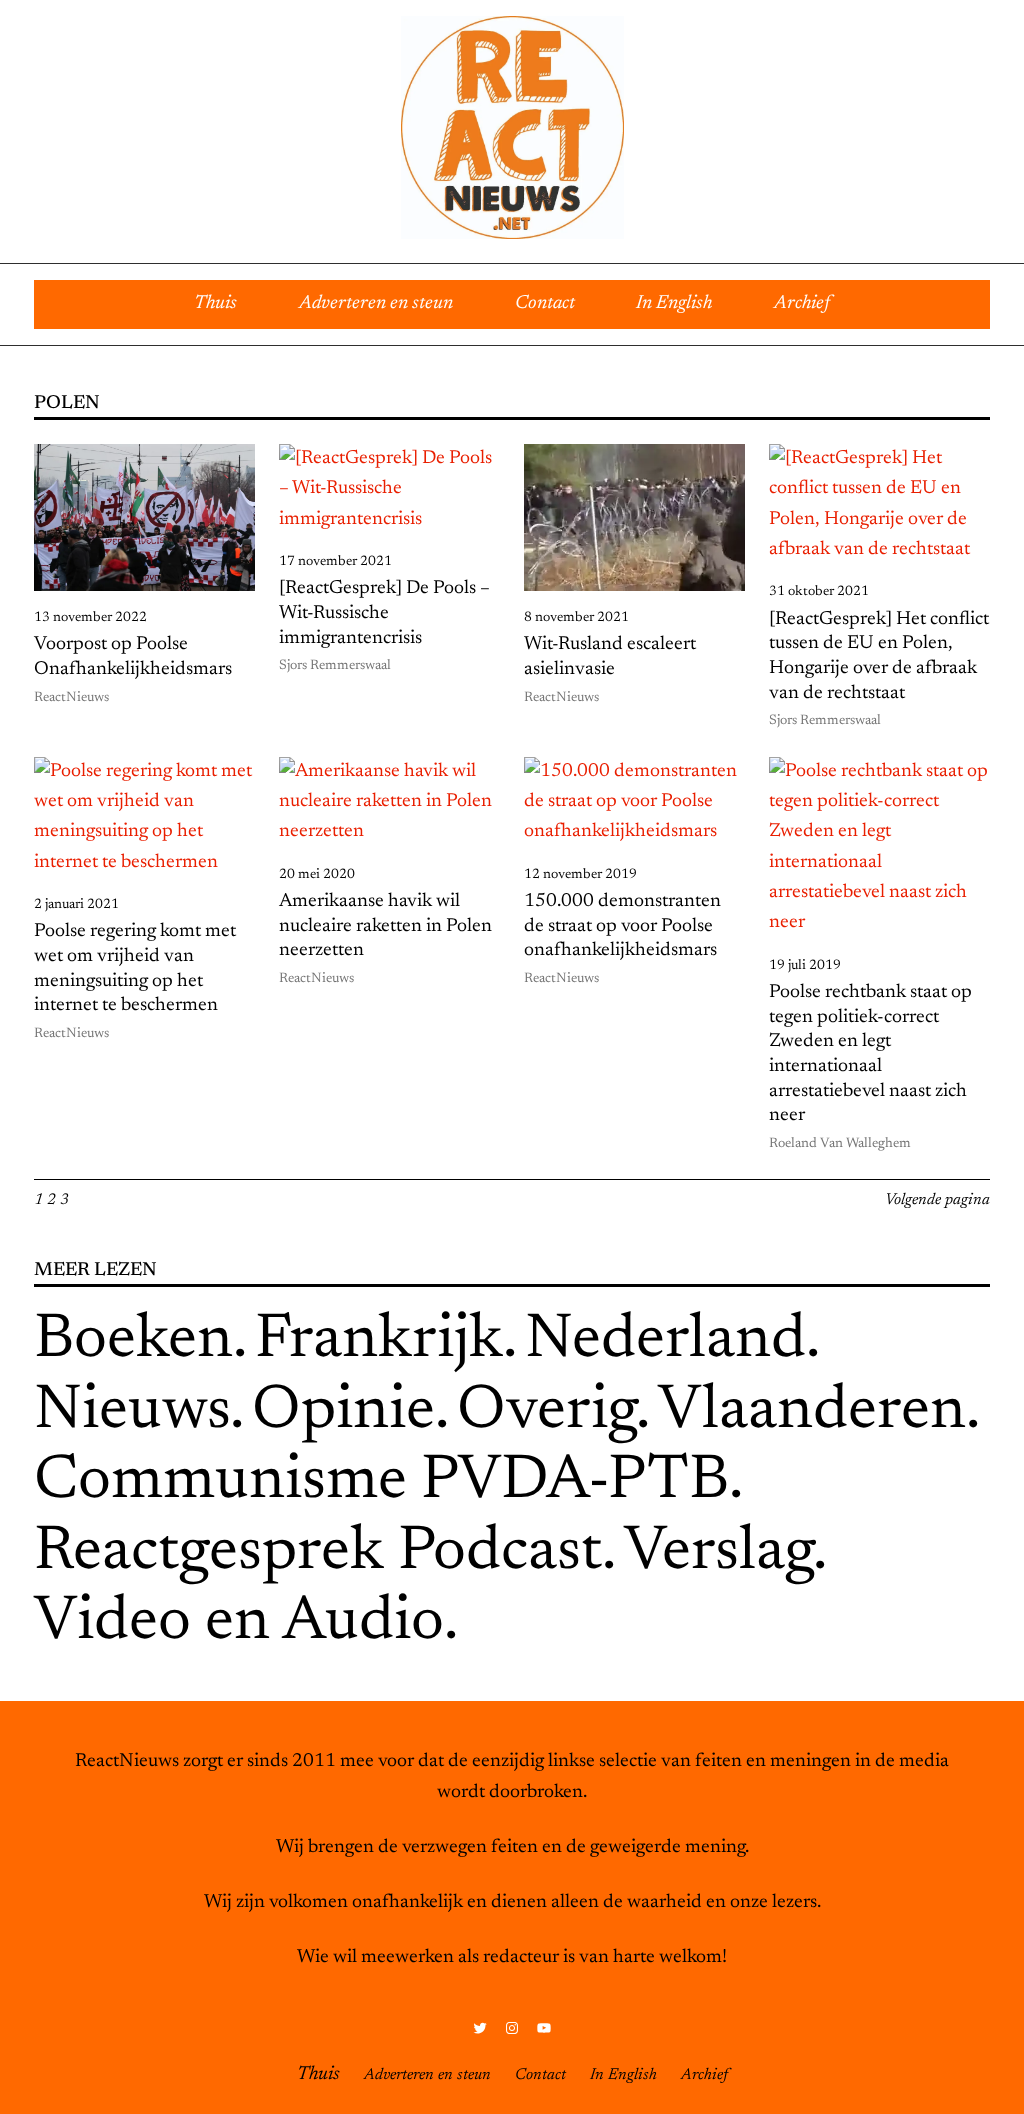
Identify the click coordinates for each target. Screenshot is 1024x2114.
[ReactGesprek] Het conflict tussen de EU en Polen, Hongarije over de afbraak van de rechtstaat (879, 656)
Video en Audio (239, 1623)
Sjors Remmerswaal (335, 666)
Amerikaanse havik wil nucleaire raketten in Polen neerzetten (385, 926)
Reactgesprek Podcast (318, 1553)
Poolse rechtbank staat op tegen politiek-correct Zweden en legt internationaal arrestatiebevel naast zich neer (870, 1054)
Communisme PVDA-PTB (381, 1482)
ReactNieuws (71, 698)
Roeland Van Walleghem (840, 1144)
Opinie (343, 1412)
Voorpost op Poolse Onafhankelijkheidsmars (133, 657)
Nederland (665, 1341)
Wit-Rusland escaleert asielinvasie (610, 657)
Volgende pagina (937, 1200)
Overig (546, 1412)
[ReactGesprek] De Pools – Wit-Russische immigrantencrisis (384, 613)
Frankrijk (379, 1341)
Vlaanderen (812, 1412)
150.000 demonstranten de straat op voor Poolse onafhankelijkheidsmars (622, 926)
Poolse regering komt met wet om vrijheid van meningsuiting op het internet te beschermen (135, 968)
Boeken (133, 1341)
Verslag (718, 1553)
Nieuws (132, 1412)
